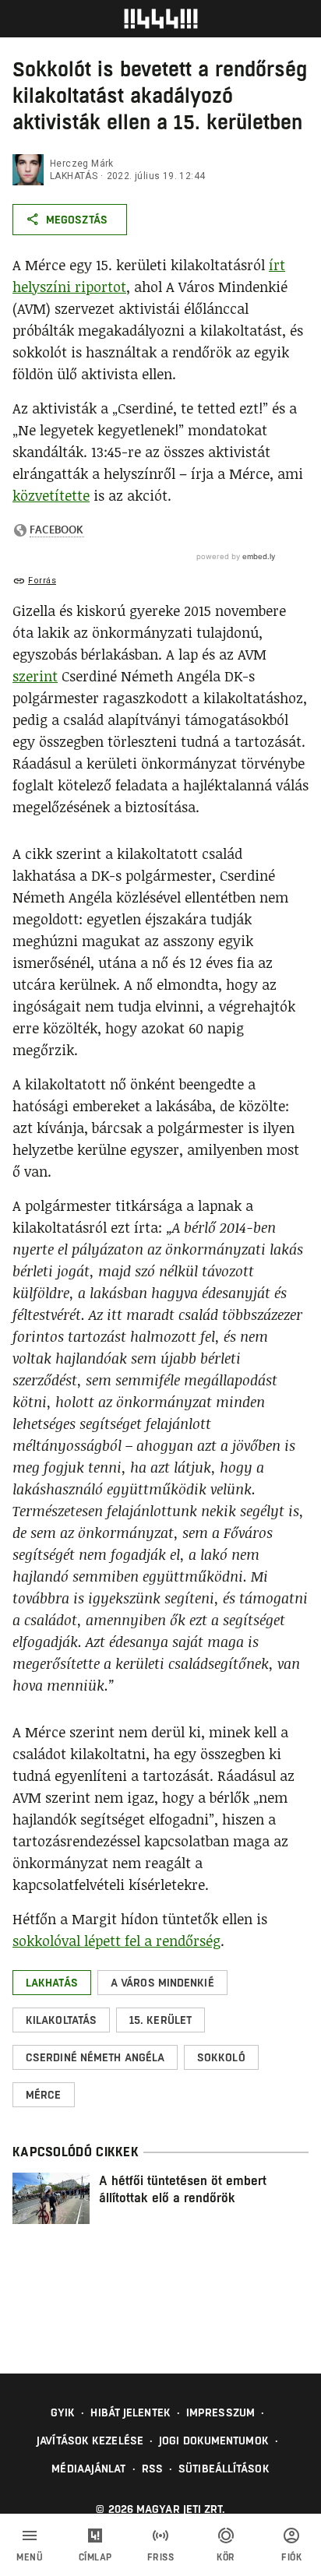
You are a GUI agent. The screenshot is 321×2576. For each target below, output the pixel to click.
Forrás (42, 581)
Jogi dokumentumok (214, 2441)
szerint (35, 676)
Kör (226, 2557)
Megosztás (77, 220)
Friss (161, 2557)
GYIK (63, 2412)
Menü (30, 2557)
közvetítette (51, 495)
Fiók (291, 2557)
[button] (52, 1983)
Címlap (95, 2557)
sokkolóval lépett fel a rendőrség (116, 1941)
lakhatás (74, 176)
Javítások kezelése (90, 2441)
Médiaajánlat (88, 2469)
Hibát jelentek (130, 2412)
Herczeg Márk (82, 164)
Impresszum (220, 2412)
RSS (152, 2469)
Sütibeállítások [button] (224, 2469)
